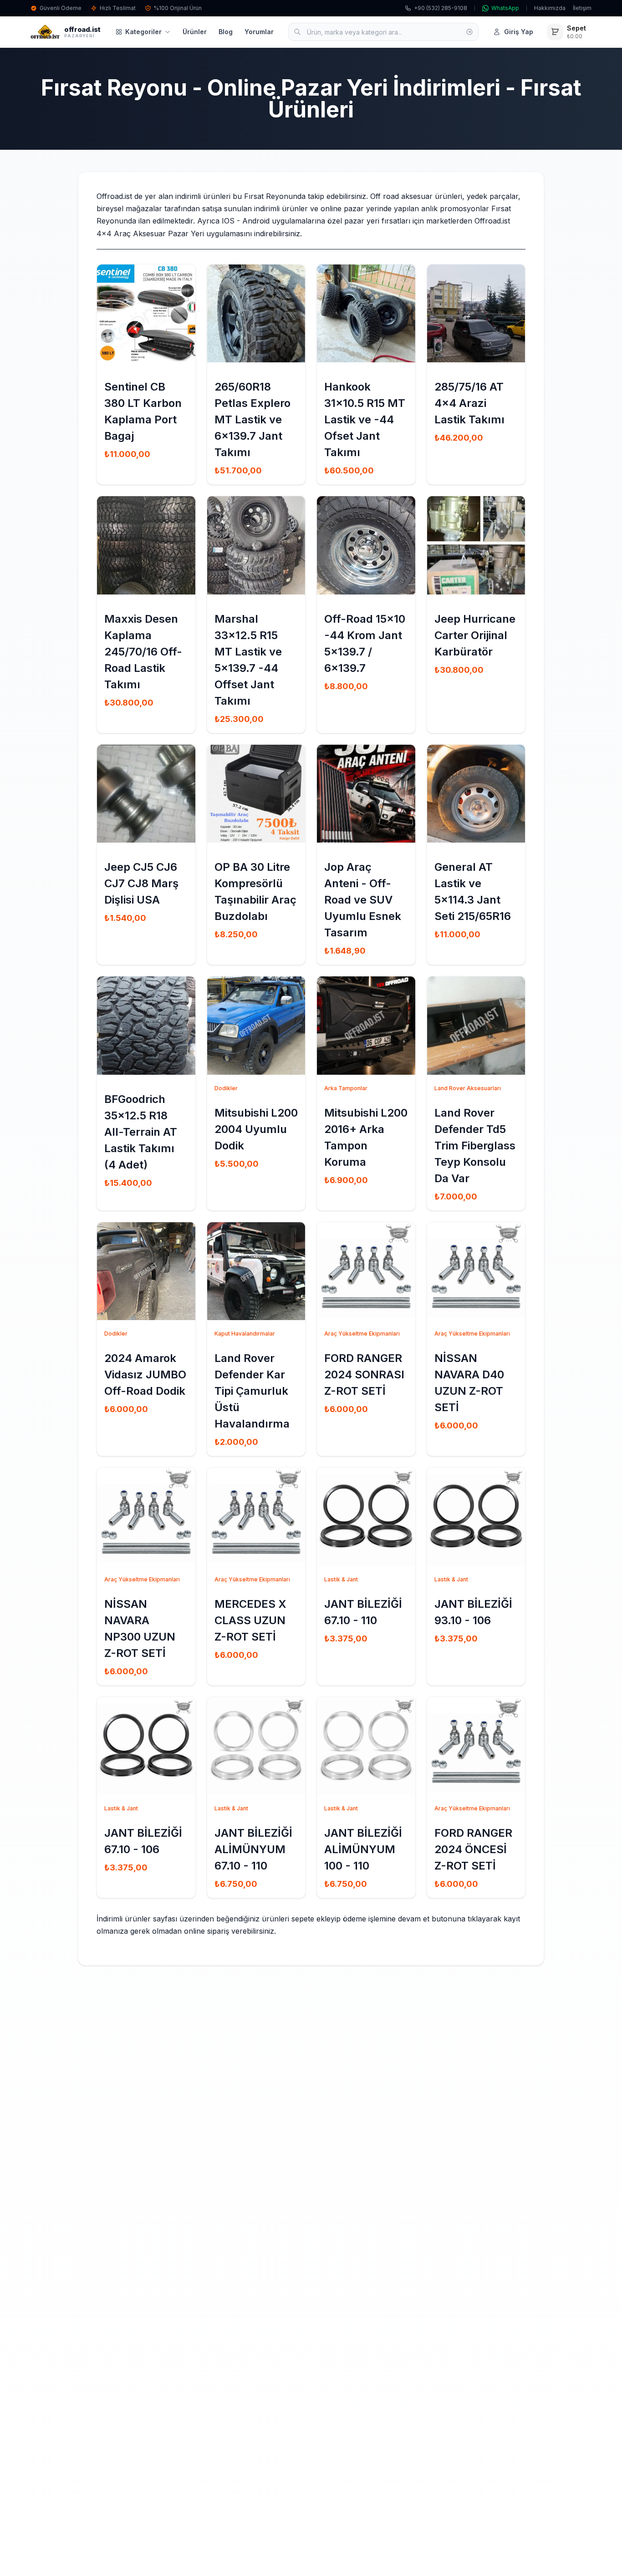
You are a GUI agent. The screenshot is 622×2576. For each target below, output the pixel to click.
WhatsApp (505, 8)
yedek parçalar (492, 196)
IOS (228, 221)
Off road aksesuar (401, 196)
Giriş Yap (519, 32)
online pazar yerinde (356, 208)
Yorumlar (259, 32)
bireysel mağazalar (129, 208)
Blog (226, 32)
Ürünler (195, 32)
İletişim (582, 8)
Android (257, 221)
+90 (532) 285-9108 (441, 8)
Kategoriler (143, 32)
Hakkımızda (550, 8)
